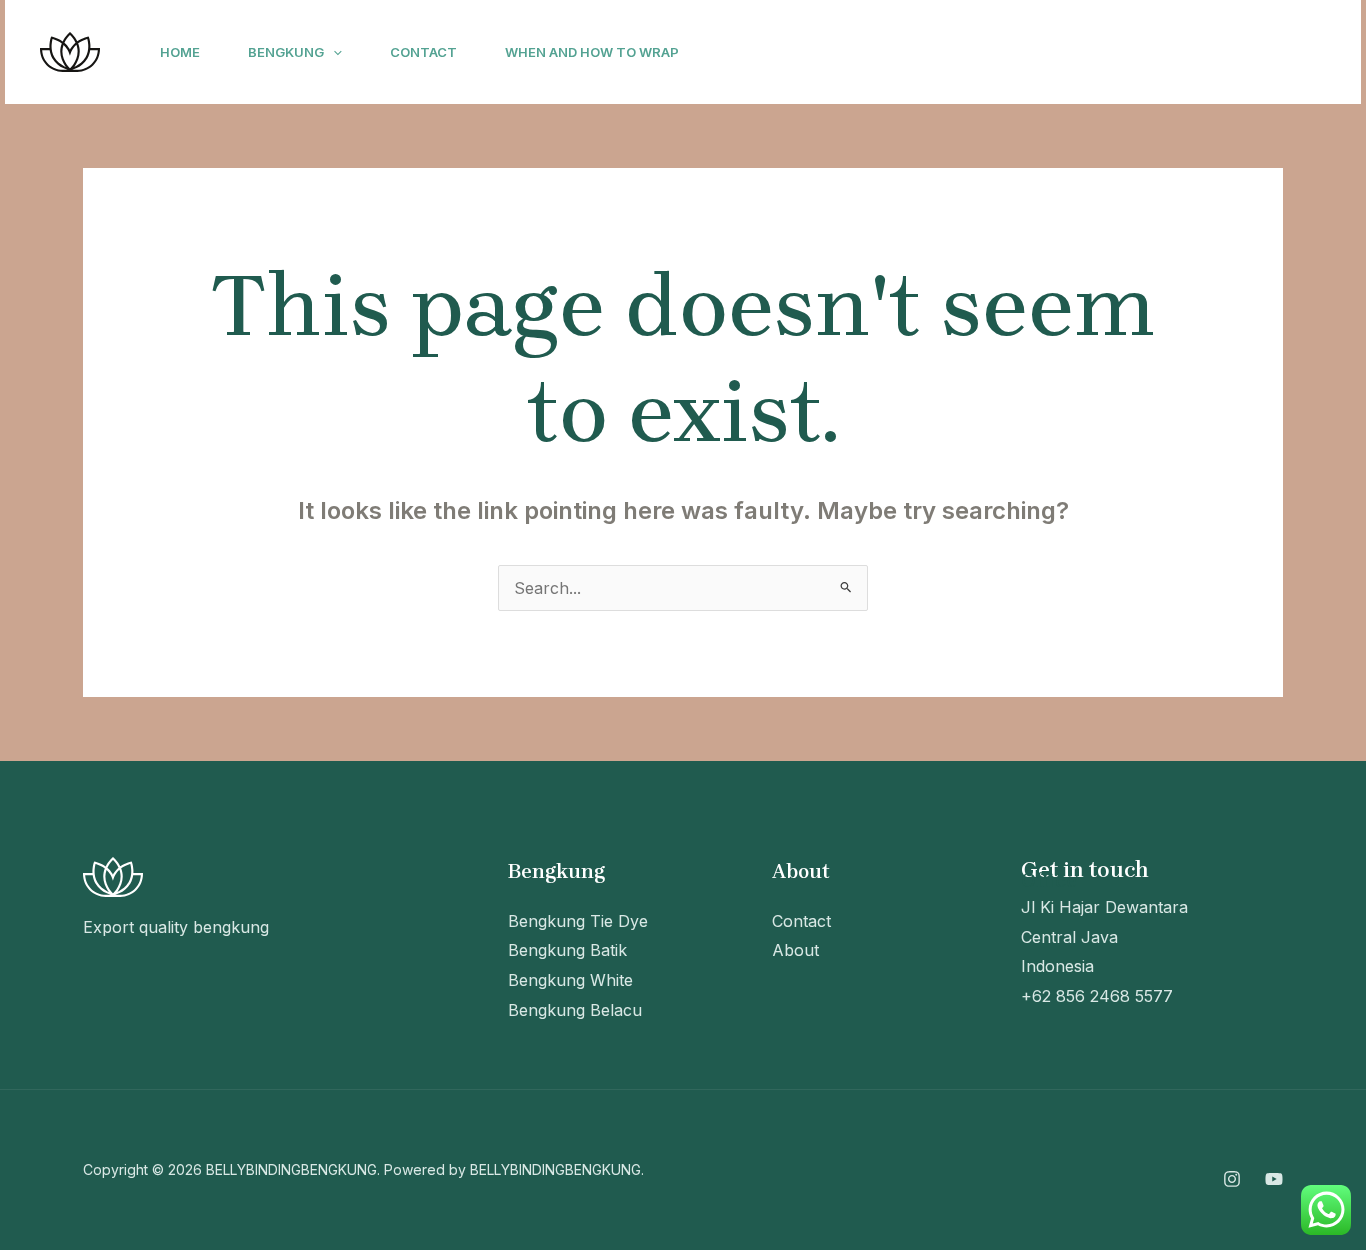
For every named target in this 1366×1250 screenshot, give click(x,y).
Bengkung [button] (286, 52)
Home (180, 52)
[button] (333, 52)
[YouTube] (1122, 53)
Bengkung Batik (567, 950)
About (795, 950)
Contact (423, 52)
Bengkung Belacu (575, 1010)
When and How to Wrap (592, 52)
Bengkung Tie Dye (578, 921)
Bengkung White (570, 980)
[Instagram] (1078, 53)
